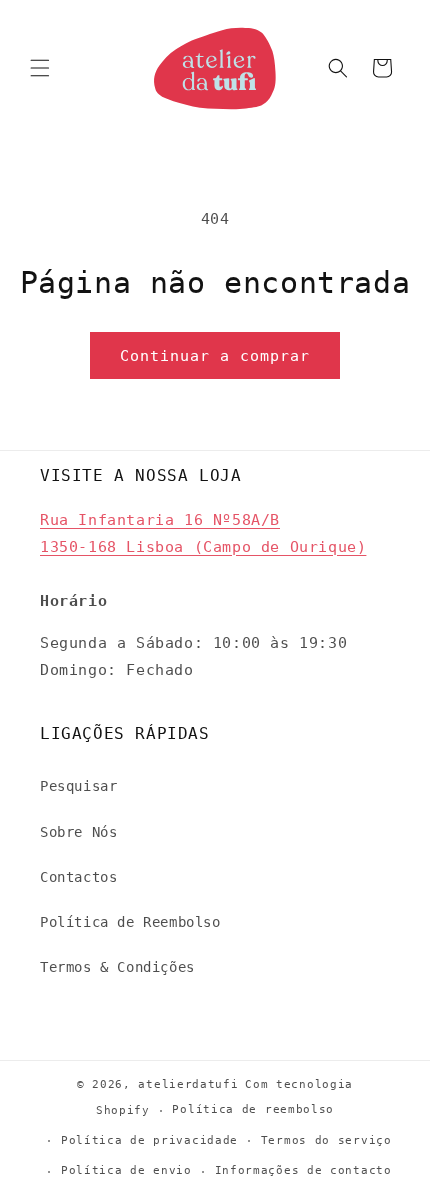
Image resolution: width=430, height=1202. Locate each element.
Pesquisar (78, 786)
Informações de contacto (303, 1170)
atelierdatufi (188, 1084)
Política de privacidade (149, 1140)
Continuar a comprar (215, 356)
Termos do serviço (326, 1140)
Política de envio (126, 1170)
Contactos (78, 877)
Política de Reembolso (130, 922)
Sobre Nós (78, 832)
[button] (40, 68)
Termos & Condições (117, 967)
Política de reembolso (253, 1109)
